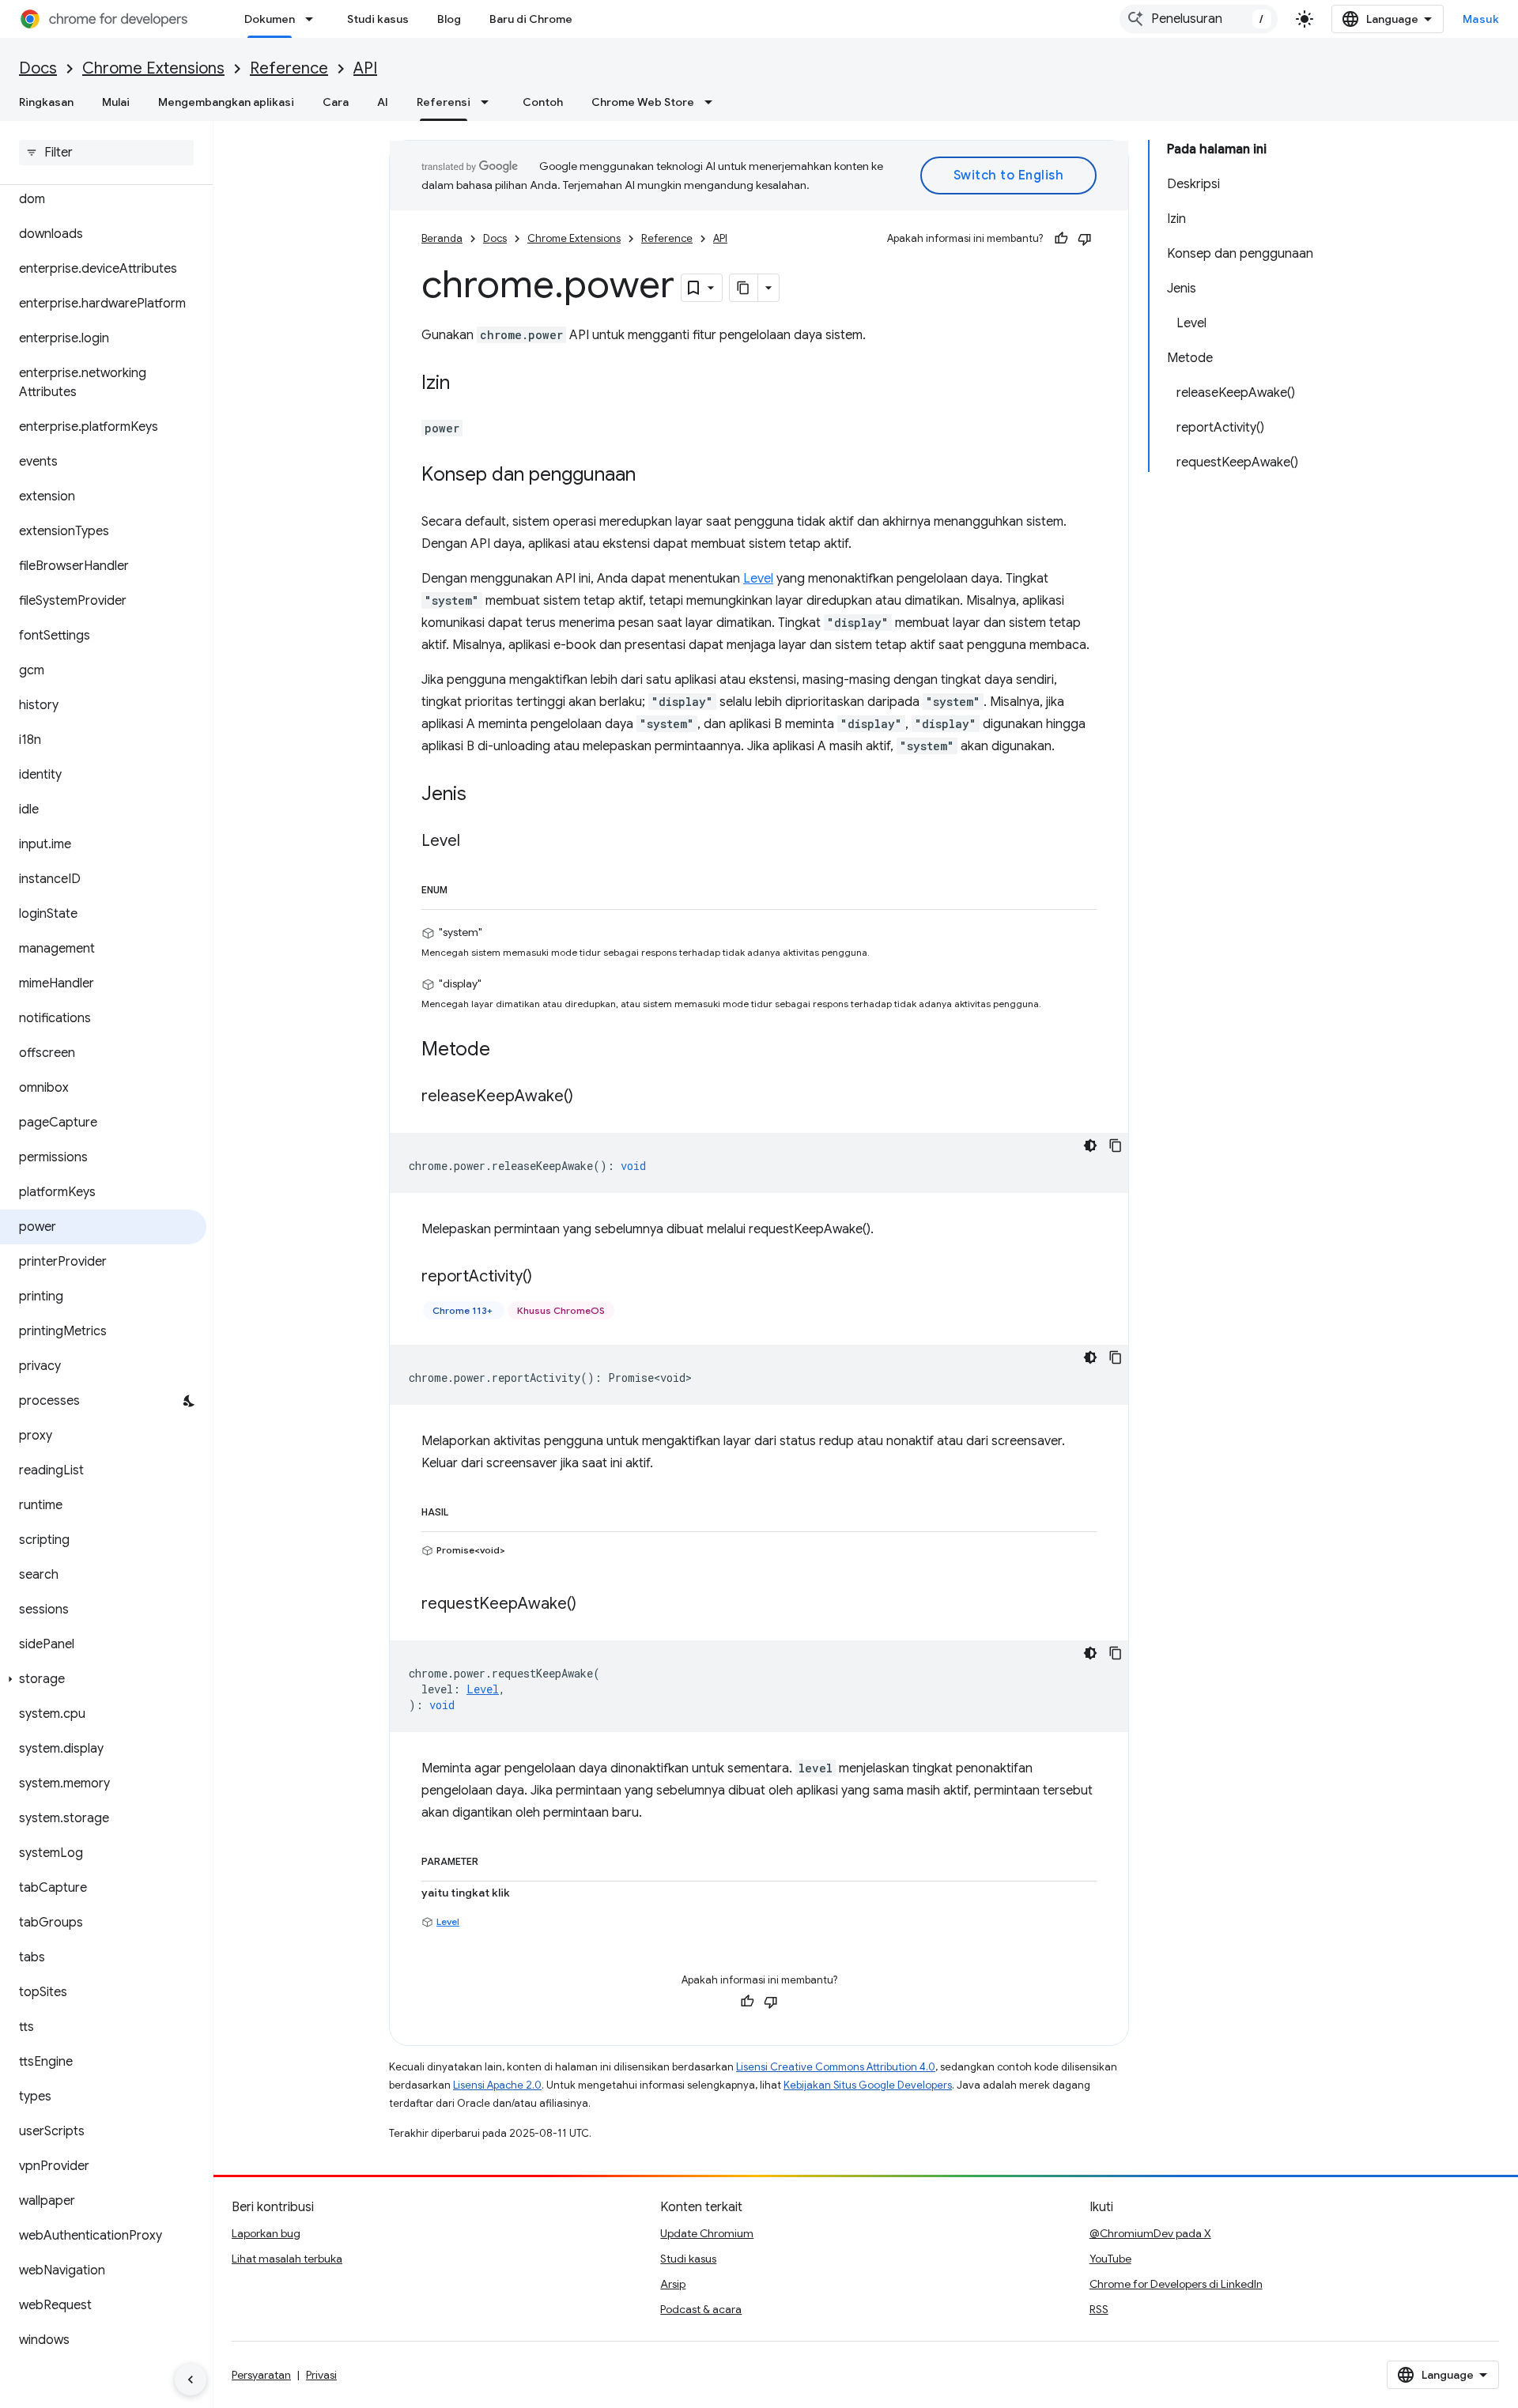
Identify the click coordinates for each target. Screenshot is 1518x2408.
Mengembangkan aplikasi (226, 102)
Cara (336, 102)
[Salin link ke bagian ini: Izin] (466, 384)
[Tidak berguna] (1085, 239)
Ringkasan (46, 102)
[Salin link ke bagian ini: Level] (476, 842)
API (365, 68)
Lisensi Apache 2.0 (497, 2085)
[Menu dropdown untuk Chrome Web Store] (713, 102)
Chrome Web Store (643, 102)
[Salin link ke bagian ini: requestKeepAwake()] (592, 1605)
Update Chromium (707, 2233)
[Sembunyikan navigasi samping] (191, 2380)
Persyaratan (261, 2375)
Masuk (1481, 19)
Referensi (444, 102)
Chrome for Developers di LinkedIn (1176, 2284)
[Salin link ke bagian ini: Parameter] (494, 1859)
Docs (38, 68)
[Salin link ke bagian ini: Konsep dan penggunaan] (651, 476)
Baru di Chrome (531, 19)
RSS (1099, 2309)
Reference (289, 68)
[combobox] (1199, 19)
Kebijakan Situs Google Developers (868, 2085)
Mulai (116, 102)
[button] (103, 1679)
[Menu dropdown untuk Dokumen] (314, 19)
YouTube (1110, 2259)
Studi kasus (378, 19)
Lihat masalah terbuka (287, 2259)
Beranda (442, 238)
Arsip (673, 2284)
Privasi (321, 2375)
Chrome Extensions (153, 68)
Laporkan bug (266, 2233)
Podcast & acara (701, 2309)
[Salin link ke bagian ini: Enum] (463, 887)
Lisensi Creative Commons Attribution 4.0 (836, 2067)
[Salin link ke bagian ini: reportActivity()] (548, 1278)
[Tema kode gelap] (1090, 1145)
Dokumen (270, 19)
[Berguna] (1061, 239)
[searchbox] (106, 153)
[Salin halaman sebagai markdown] (744, 288)
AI (383, 102)
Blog (449, 19)
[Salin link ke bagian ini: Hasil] (464, 1509)
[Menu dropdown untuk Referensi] (489, 102)
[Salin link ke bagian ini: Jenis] (482, 795)
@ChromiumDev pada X (1150, 2233)
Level (758, 579)
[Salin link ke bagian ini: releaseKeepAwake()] (589, 1097)
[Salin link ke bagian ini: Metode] (506, 1051)
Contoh (543, 102)
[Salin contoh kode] (1116, 1145)
